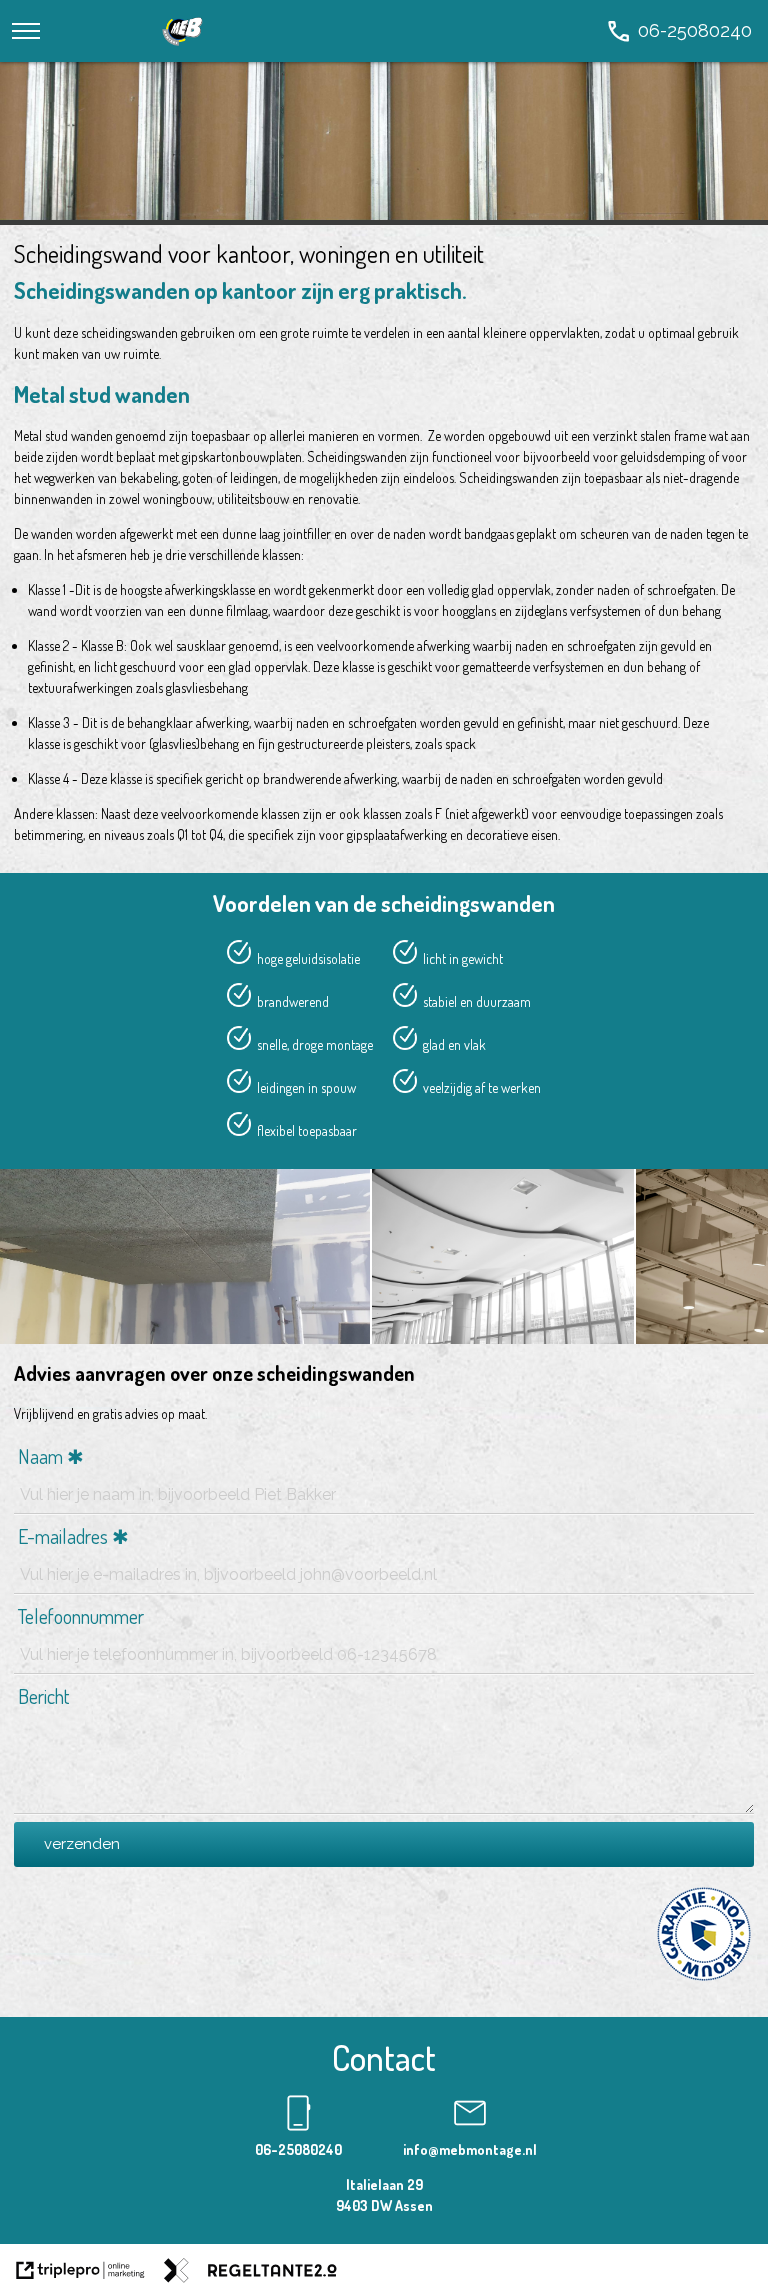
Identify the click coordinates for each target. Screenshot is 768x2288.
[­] (26, 31)
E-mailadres (63, 1536)
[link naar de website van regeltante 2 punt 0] (250, 2273)
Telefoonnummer (81, 1616)
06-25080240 (298, 2149)
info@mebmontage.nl (470, 2149)
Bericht (43, 1696)
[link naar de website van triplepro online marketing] (80, 2273)
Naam (40, 1456)
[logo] (182, 51)
